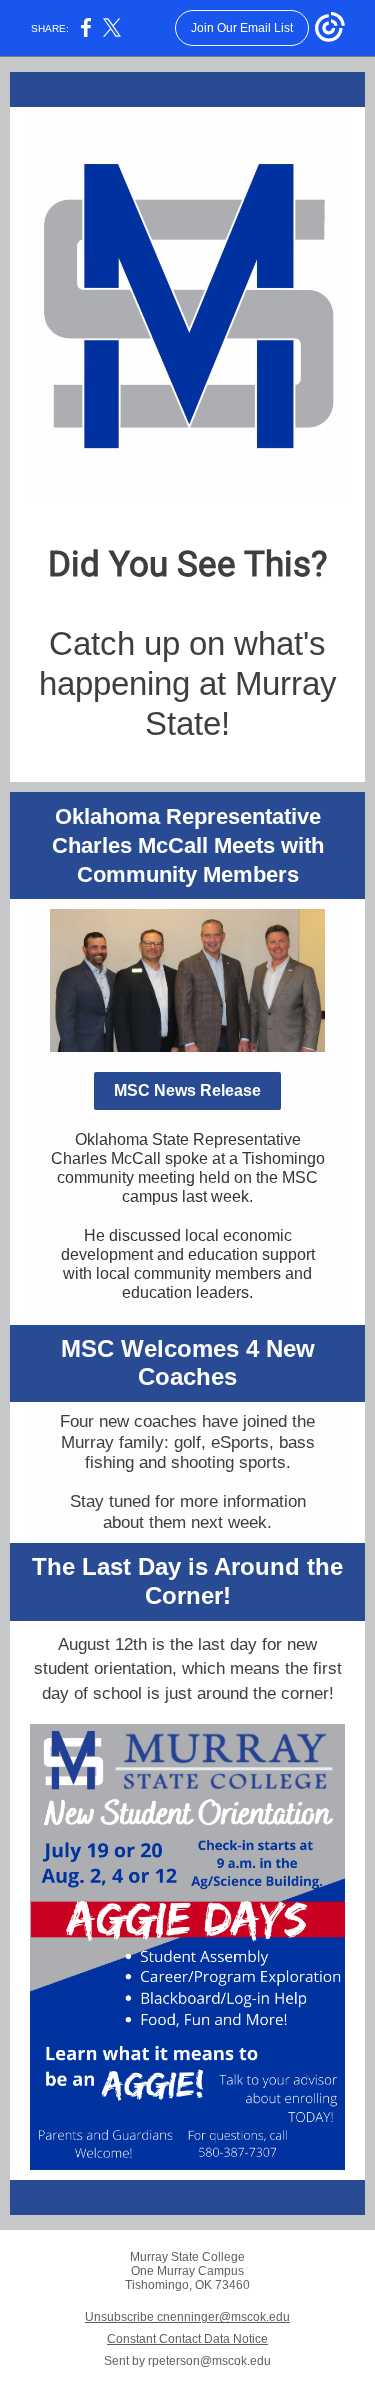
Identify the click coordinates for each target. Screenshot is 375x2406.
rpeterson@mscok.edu (209, 2361)
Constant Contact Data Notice (187, 2339)
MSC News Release (187, 1090)
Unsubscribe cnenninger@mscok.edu (187, 2317)
